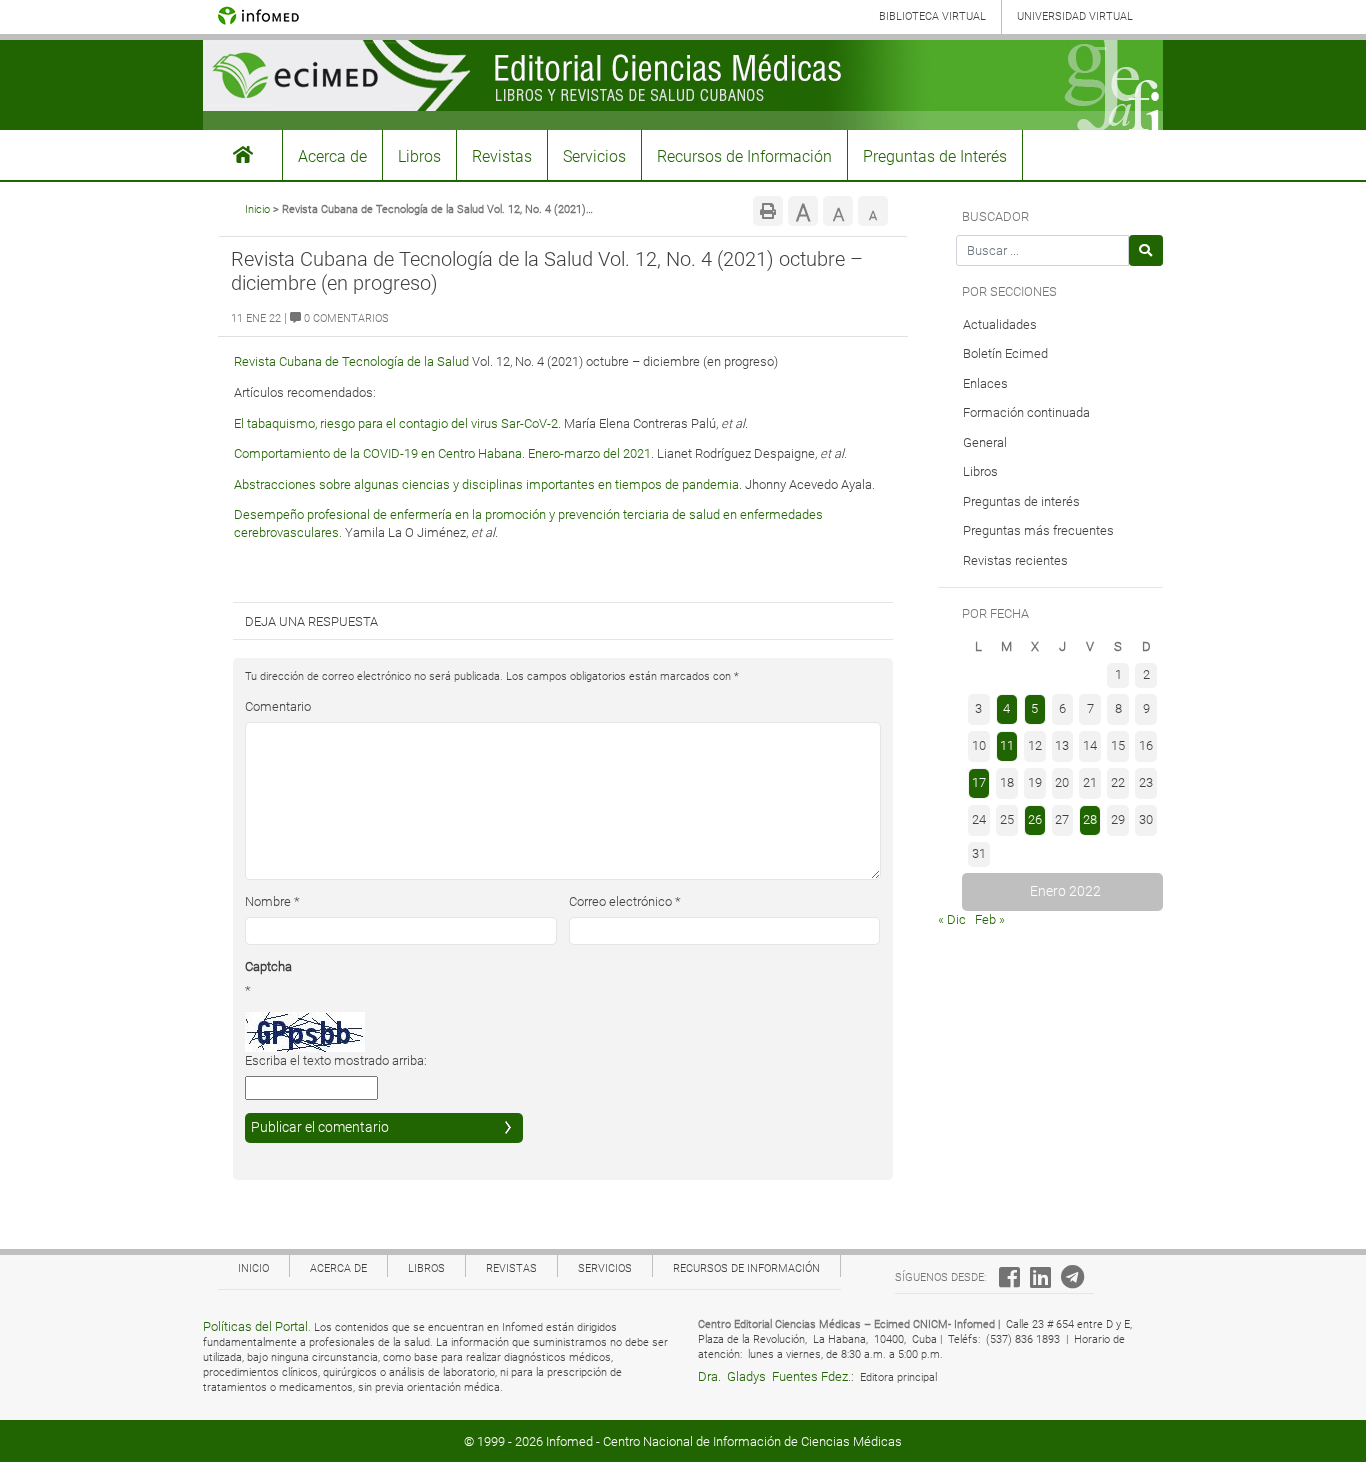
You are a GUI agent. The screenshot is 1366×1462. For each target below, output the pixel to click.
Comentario (278, 706)
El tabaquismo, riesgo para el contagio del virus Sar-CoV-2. (397, 423)
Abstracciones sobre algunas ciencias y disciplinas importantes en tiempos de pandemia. (488, 484)
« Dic (952, 919)
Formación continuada (1026, 412)
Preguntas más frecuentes (1038, 530)
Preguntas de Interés (935, 156)
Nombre (272, 901)
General (985, 442)
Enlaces (985, 383)
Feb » (990, 919)
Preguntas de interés (1021, 501)
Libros (419, 156)
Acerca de (332, 156)
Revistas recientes (1015, 560)
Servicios (594, 156)
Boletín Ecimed (1005, 353)
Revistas (502, 156)
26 (1035, 819)
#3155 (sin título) (243, 155)
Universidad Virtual (1075, 16)
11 (1007, 745)
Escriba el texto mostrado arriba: (336, 1060)
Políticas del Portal (255, 1326)
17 (979, 782)
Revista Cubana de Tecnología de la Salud (351, 361)
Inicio (257, 209)
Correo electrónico (625, 901)
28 (1090, 819)
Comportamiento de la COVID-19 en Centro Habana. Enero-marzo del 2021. (444, 453)
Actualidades (1000, 324)
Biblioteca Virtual (932, 16)
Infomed (569, 1441)
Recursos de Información (744, 156)
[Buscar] (1146, 250)
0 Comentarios (345, 318)
